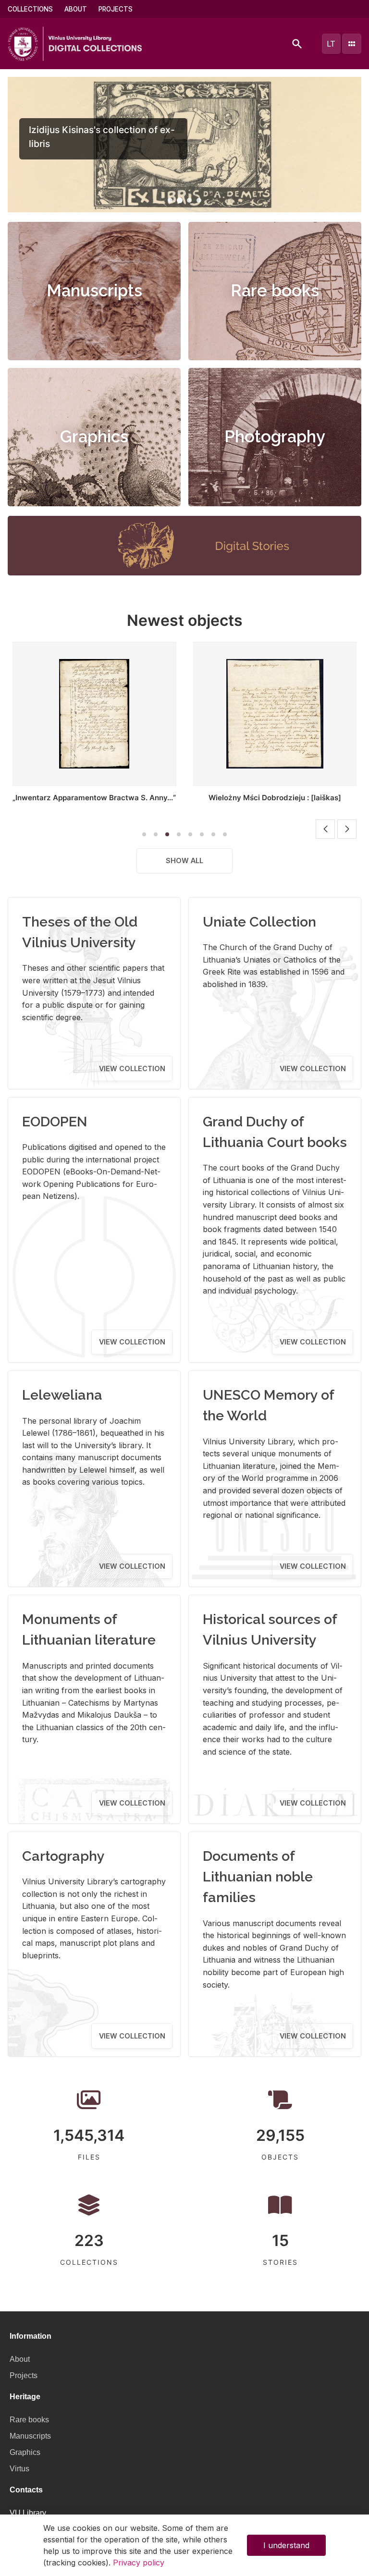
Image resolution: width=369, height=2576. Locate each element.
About (76, 9)
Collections (30, 9)
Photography (275, 437)
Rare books (275, 291)
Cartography (63, 1856)
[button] (170, 200)
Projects (116, 9)
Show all (184, 861)
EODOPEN (55, 1122)
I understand (286, 2545)
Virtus (19, 2469)
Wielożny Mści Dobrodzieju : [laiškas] (275, 798)
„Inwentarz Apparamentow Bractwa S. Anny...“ (94, 798)
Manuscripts (94, 291)
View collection (132, 1068)
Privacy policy (139, 2563)
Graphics (94, 437)
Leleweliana (62, 1395)
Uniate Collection (259, 922)
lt (331, 44)
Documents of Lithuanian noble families (258, 1877)
